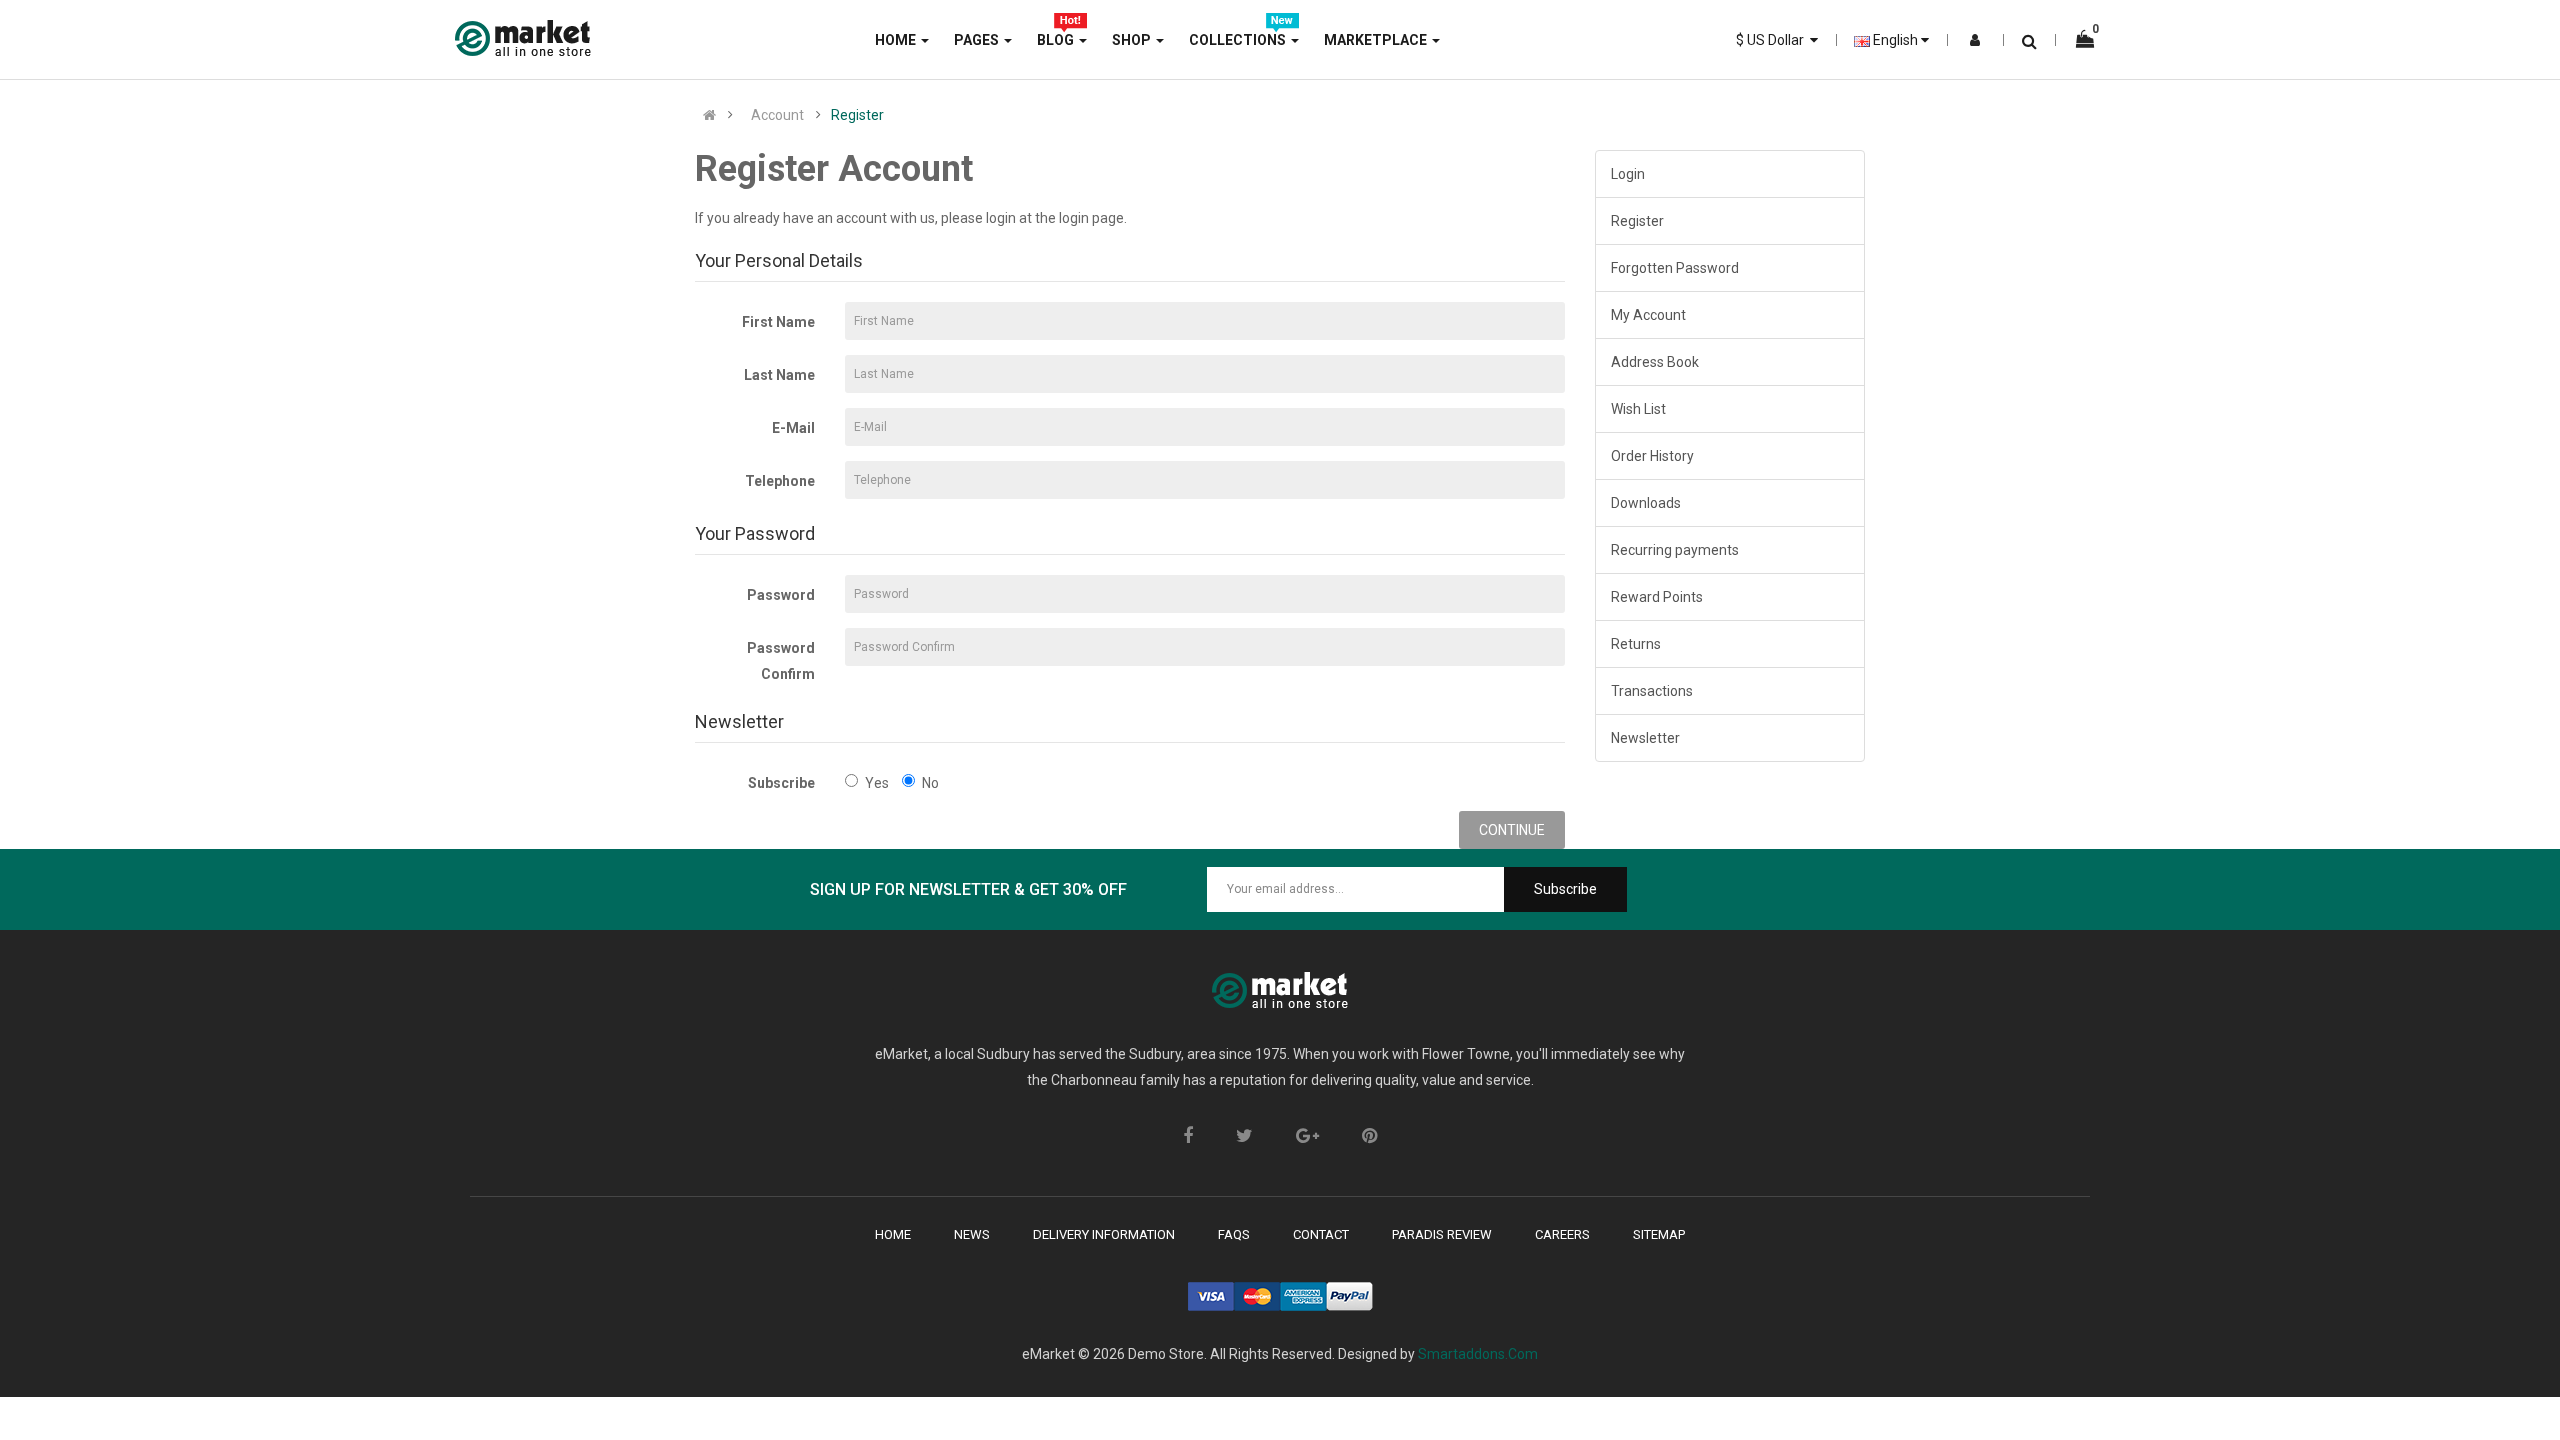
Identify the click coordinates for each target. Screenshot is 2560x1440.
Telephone (780, 481)
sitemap (1659, 1234)
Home (893, 1234)
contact (1321, 1234)
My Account (1648, 315)
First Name (778, 322)
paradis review (1442, 1234)
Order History (1652, 456)
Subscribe (781, 783)
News (972, 1234)
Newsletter (1645, 738)
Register (857, 115)
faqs (1234, 1234)
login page (1091, 218)
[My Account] (1975, 40)
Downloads (1646, 503)
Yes (877, 783)
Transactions (1652, 691)
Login (1628, 174)
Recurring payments (1675, 550)
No (930, 783)
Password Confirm (781, 661)
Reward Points (1657, 597)
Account (777, 115)
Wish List (1638, 409)
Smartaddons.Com (1478, 1354)
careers (1562, 1234)
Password (781, 595)
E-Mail (793, 428)
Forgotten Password (1675, 268)
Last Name (779, 375)
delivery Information (1104, 1234)
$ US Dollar (1773, 40)
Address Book (1655, 362)
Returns (1636, 644)
